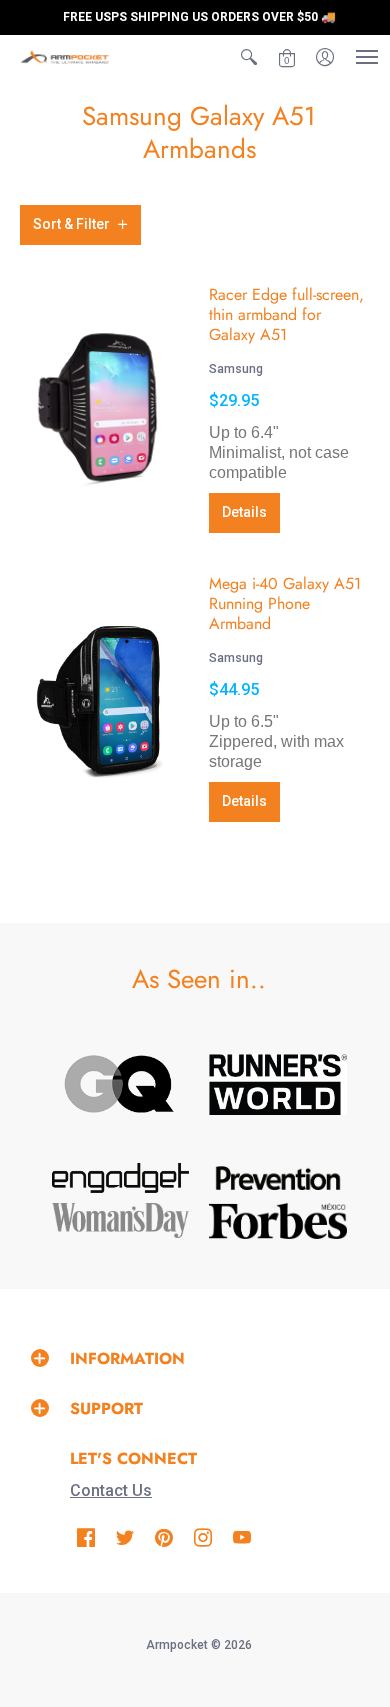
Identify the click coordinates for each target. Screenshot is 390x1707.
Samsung (236, 369)
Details (244, 512)
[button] (249, 57)
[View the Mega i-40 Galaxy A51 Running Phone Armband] (99, 697)
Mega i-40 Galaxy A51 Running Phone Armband (285, 603)
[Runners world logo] (278, 1084)
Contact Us (111, 1490)
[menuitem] (249, 57)
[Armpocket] (65, 57)
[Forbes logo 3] (278, 1221)
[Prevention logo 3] (278, 1178)
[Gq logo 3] (121, 1085)
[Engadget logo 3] (121, 1178)
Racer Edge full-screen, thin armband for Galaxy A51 (286, 314)
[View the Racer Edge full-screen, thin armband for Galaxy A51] (99, 408)
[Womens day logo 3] (121, 1220)
